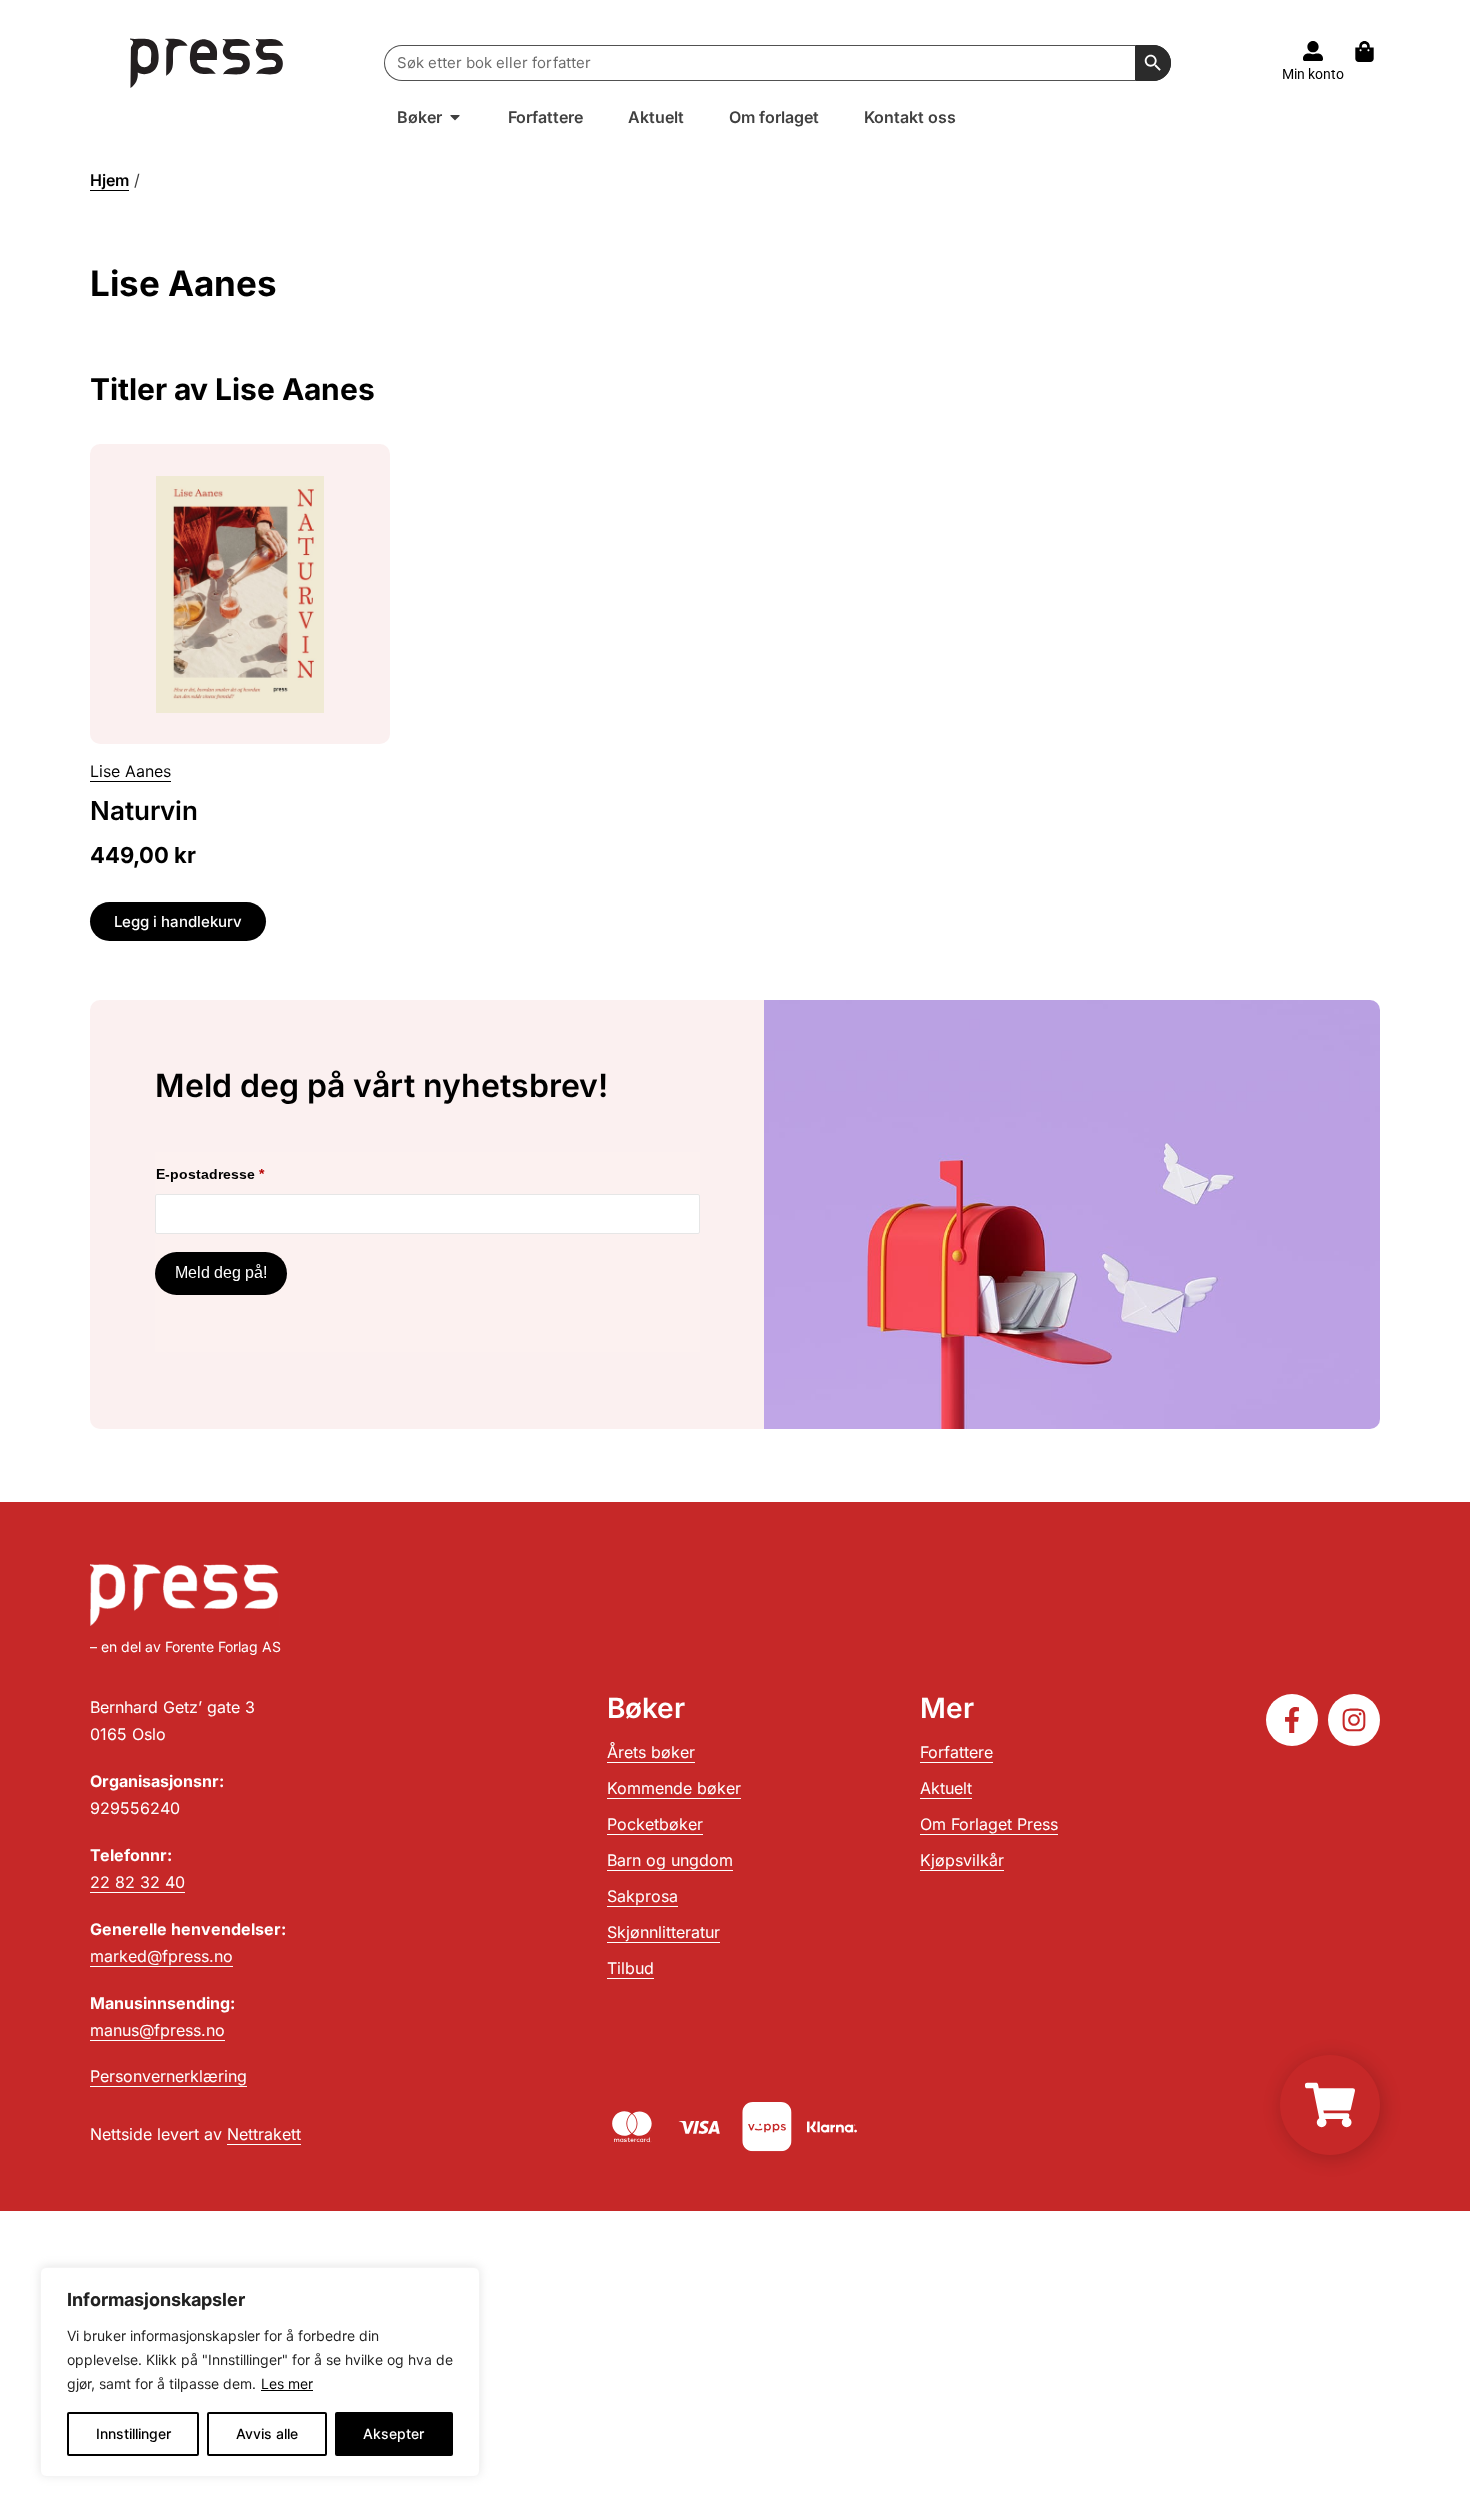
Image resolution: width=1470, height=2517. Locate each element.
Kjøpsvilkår (962, 1860)
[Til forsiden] (207, 62)
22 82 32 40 (137, 1882)
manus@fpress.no (157, 2030)
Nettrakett (264, 2134)
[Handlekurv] (1374, 51)
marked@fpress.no (161, 1956)
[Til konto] (1313, 51)
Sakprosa (642, 1896)
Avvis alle (267, 2433)
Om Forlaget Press (989, 1824)
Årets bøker (651, 1752)
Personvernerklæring (168, 2076)
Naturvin (144, 810)
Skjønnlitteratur (663, 1932)
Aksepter (393, 2433)
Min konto (1313, 74)
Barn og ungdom (670, 1860)
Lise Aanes (130, 771)
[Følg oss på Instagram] (1354, 1720)
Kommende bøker (674, 1788)
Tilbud (630, 1968)
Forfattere (956, 1752)
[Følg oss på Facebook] (1292, 1720)
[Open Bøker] (455, 117)
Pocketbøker (655, 1824)
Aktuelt (946, 1788)
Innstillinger (133, 2433)
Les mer (287, 2383)
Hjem (109, 180)
